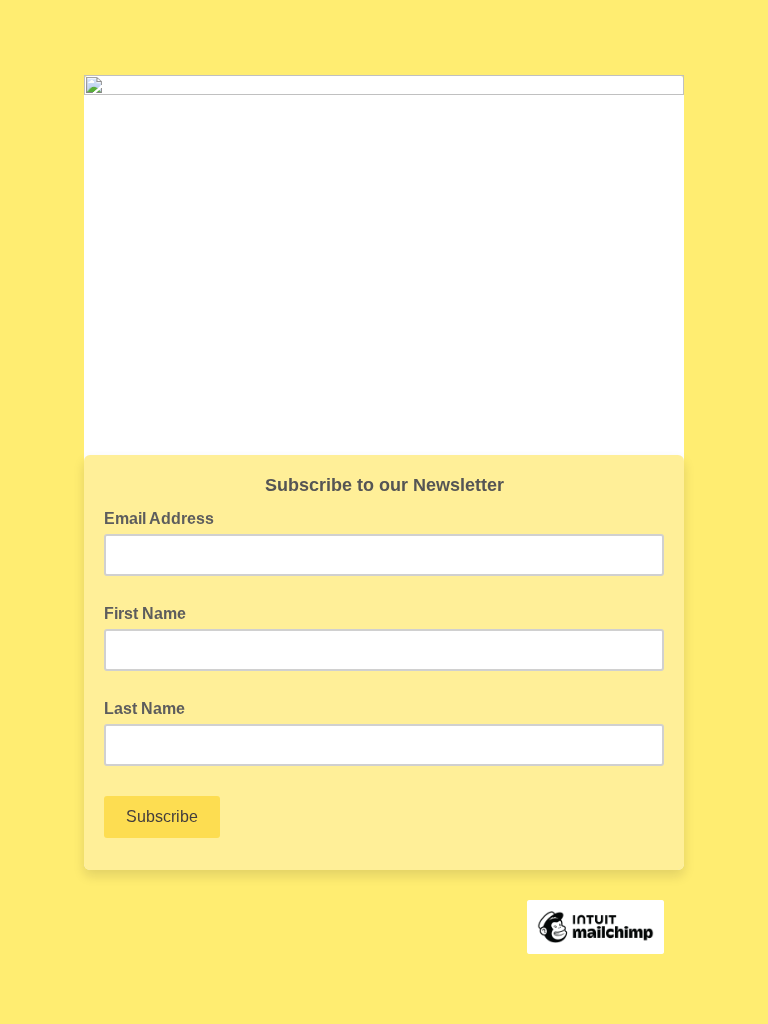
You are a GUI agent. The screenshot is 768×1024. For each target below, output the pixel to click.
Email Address (165, 517)
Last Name (144, 708)
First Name (145, 613)
